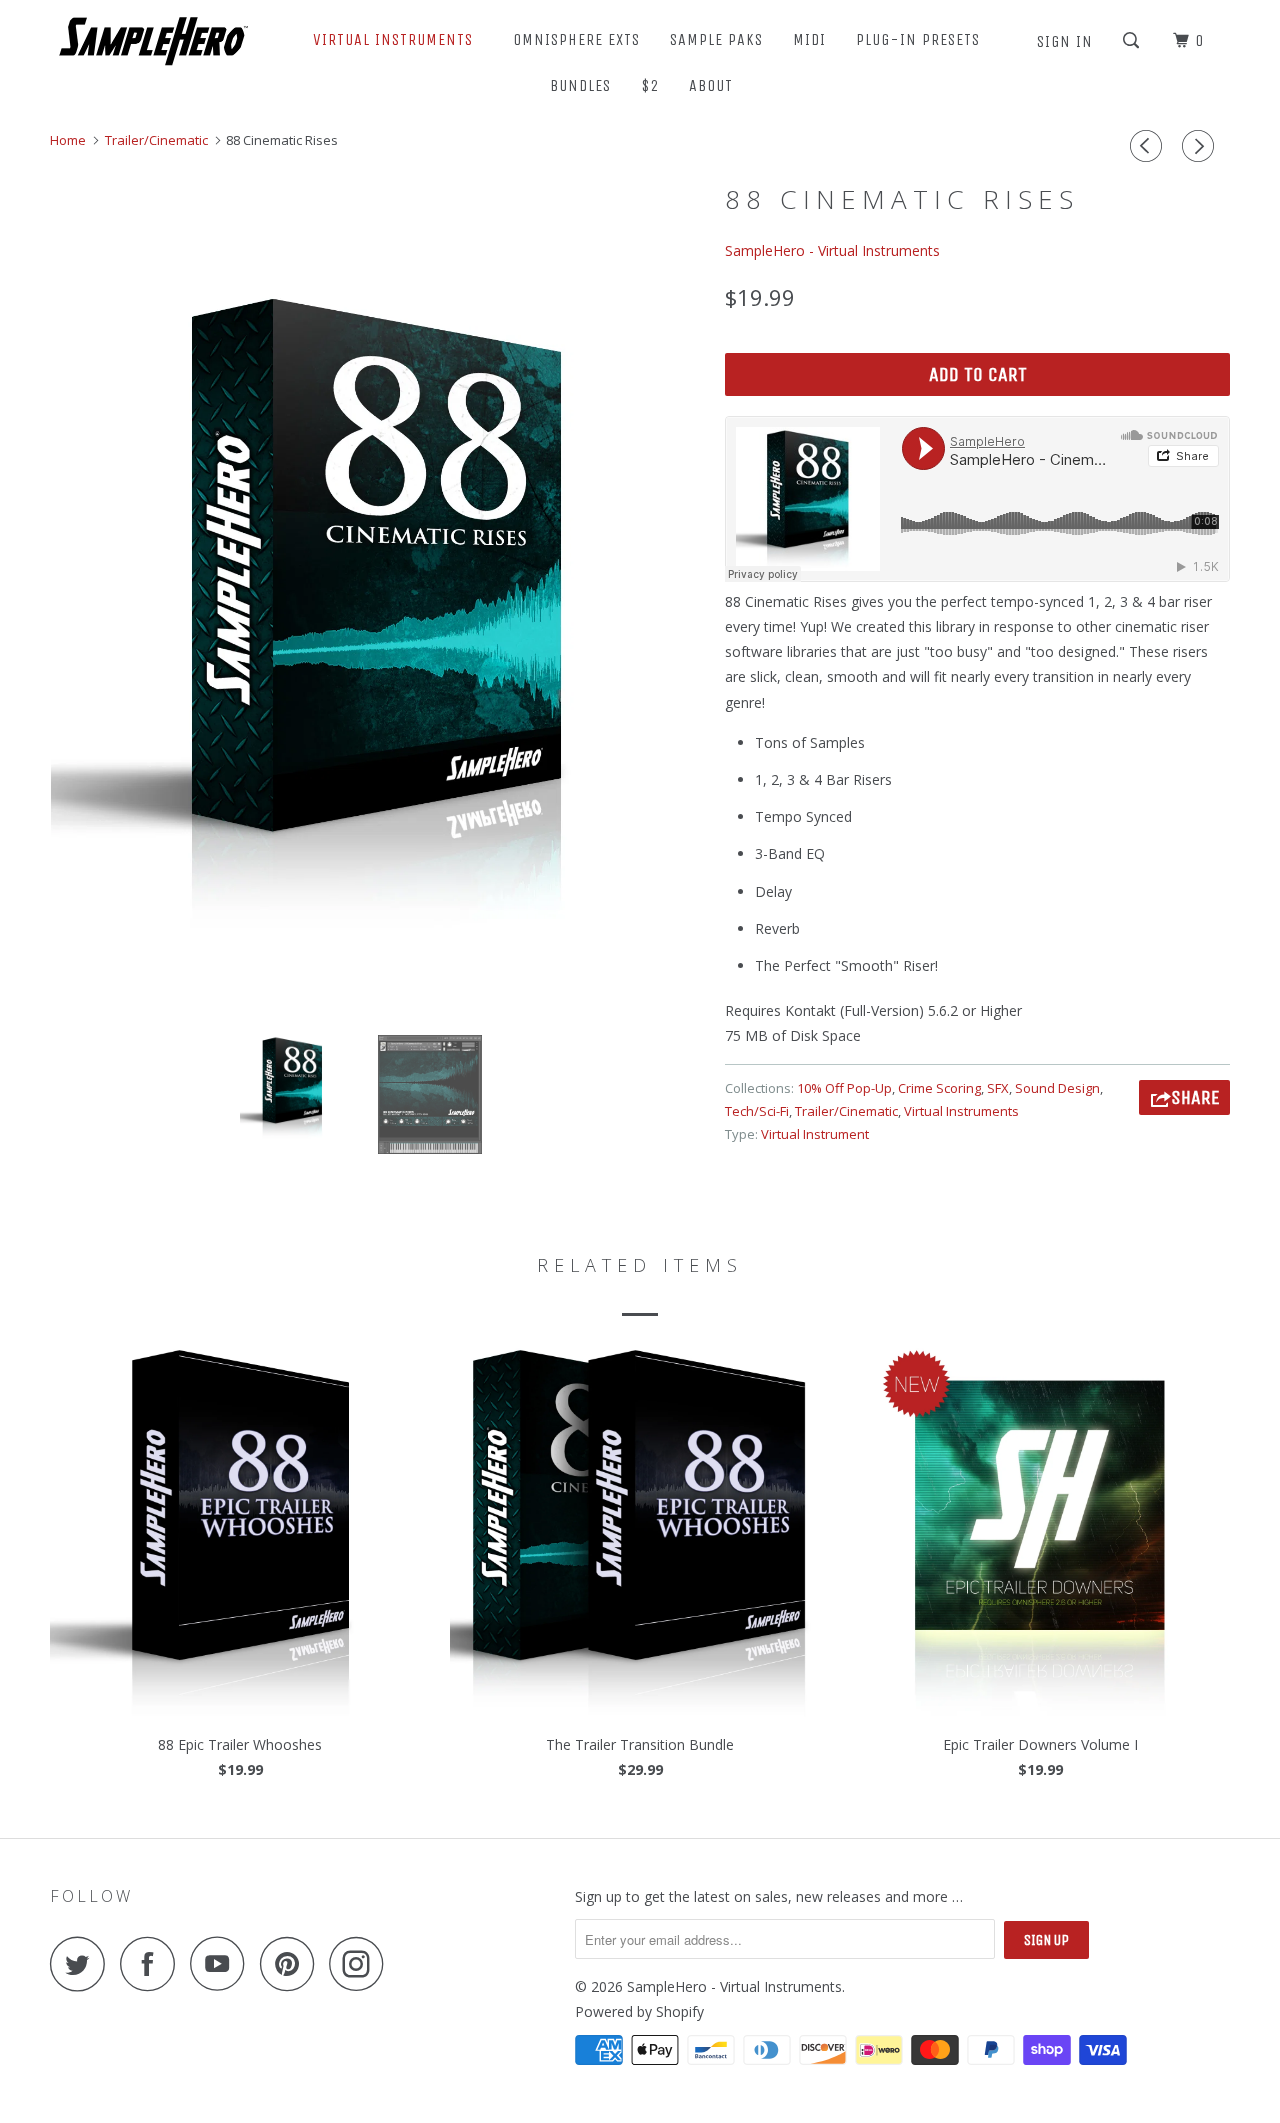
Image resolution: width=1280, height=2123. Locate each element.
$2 (650, 85)
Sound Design (1057, 1088)
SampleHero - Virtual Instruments (832, 250)
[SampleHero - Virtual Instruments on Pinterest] (292, 1963)
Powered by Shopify (639, 2011)
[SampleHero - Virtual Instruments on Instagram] (362, 1963)
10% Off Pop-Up (844, 1088)
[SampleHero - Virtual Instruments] (152, 39)
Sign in (1065, 41)
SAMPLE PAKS (716, 39)
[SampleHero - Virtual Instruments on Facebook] (153, 1963)
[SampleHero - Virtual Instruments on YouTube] (223, 1963)
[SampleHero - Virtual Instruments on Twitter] (83, 1963)
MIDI (809, 39)
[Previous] (1149, 146)
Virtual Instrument (815, 1134)
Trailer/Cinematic (846, 1111)
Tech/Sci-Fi (757, 1111)
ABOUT (716, 85)
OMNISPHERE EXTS (576, 39)
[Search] (1133, 41)
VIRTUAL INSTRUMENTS (398, 39)
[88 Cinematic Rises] (377, 609)
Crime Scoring (939, 1088)
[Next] (1201, 146)
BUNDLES (580, 85)
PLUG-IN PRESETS (918, 39)
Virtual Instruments (961, 1111)
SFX (998, 1088)
